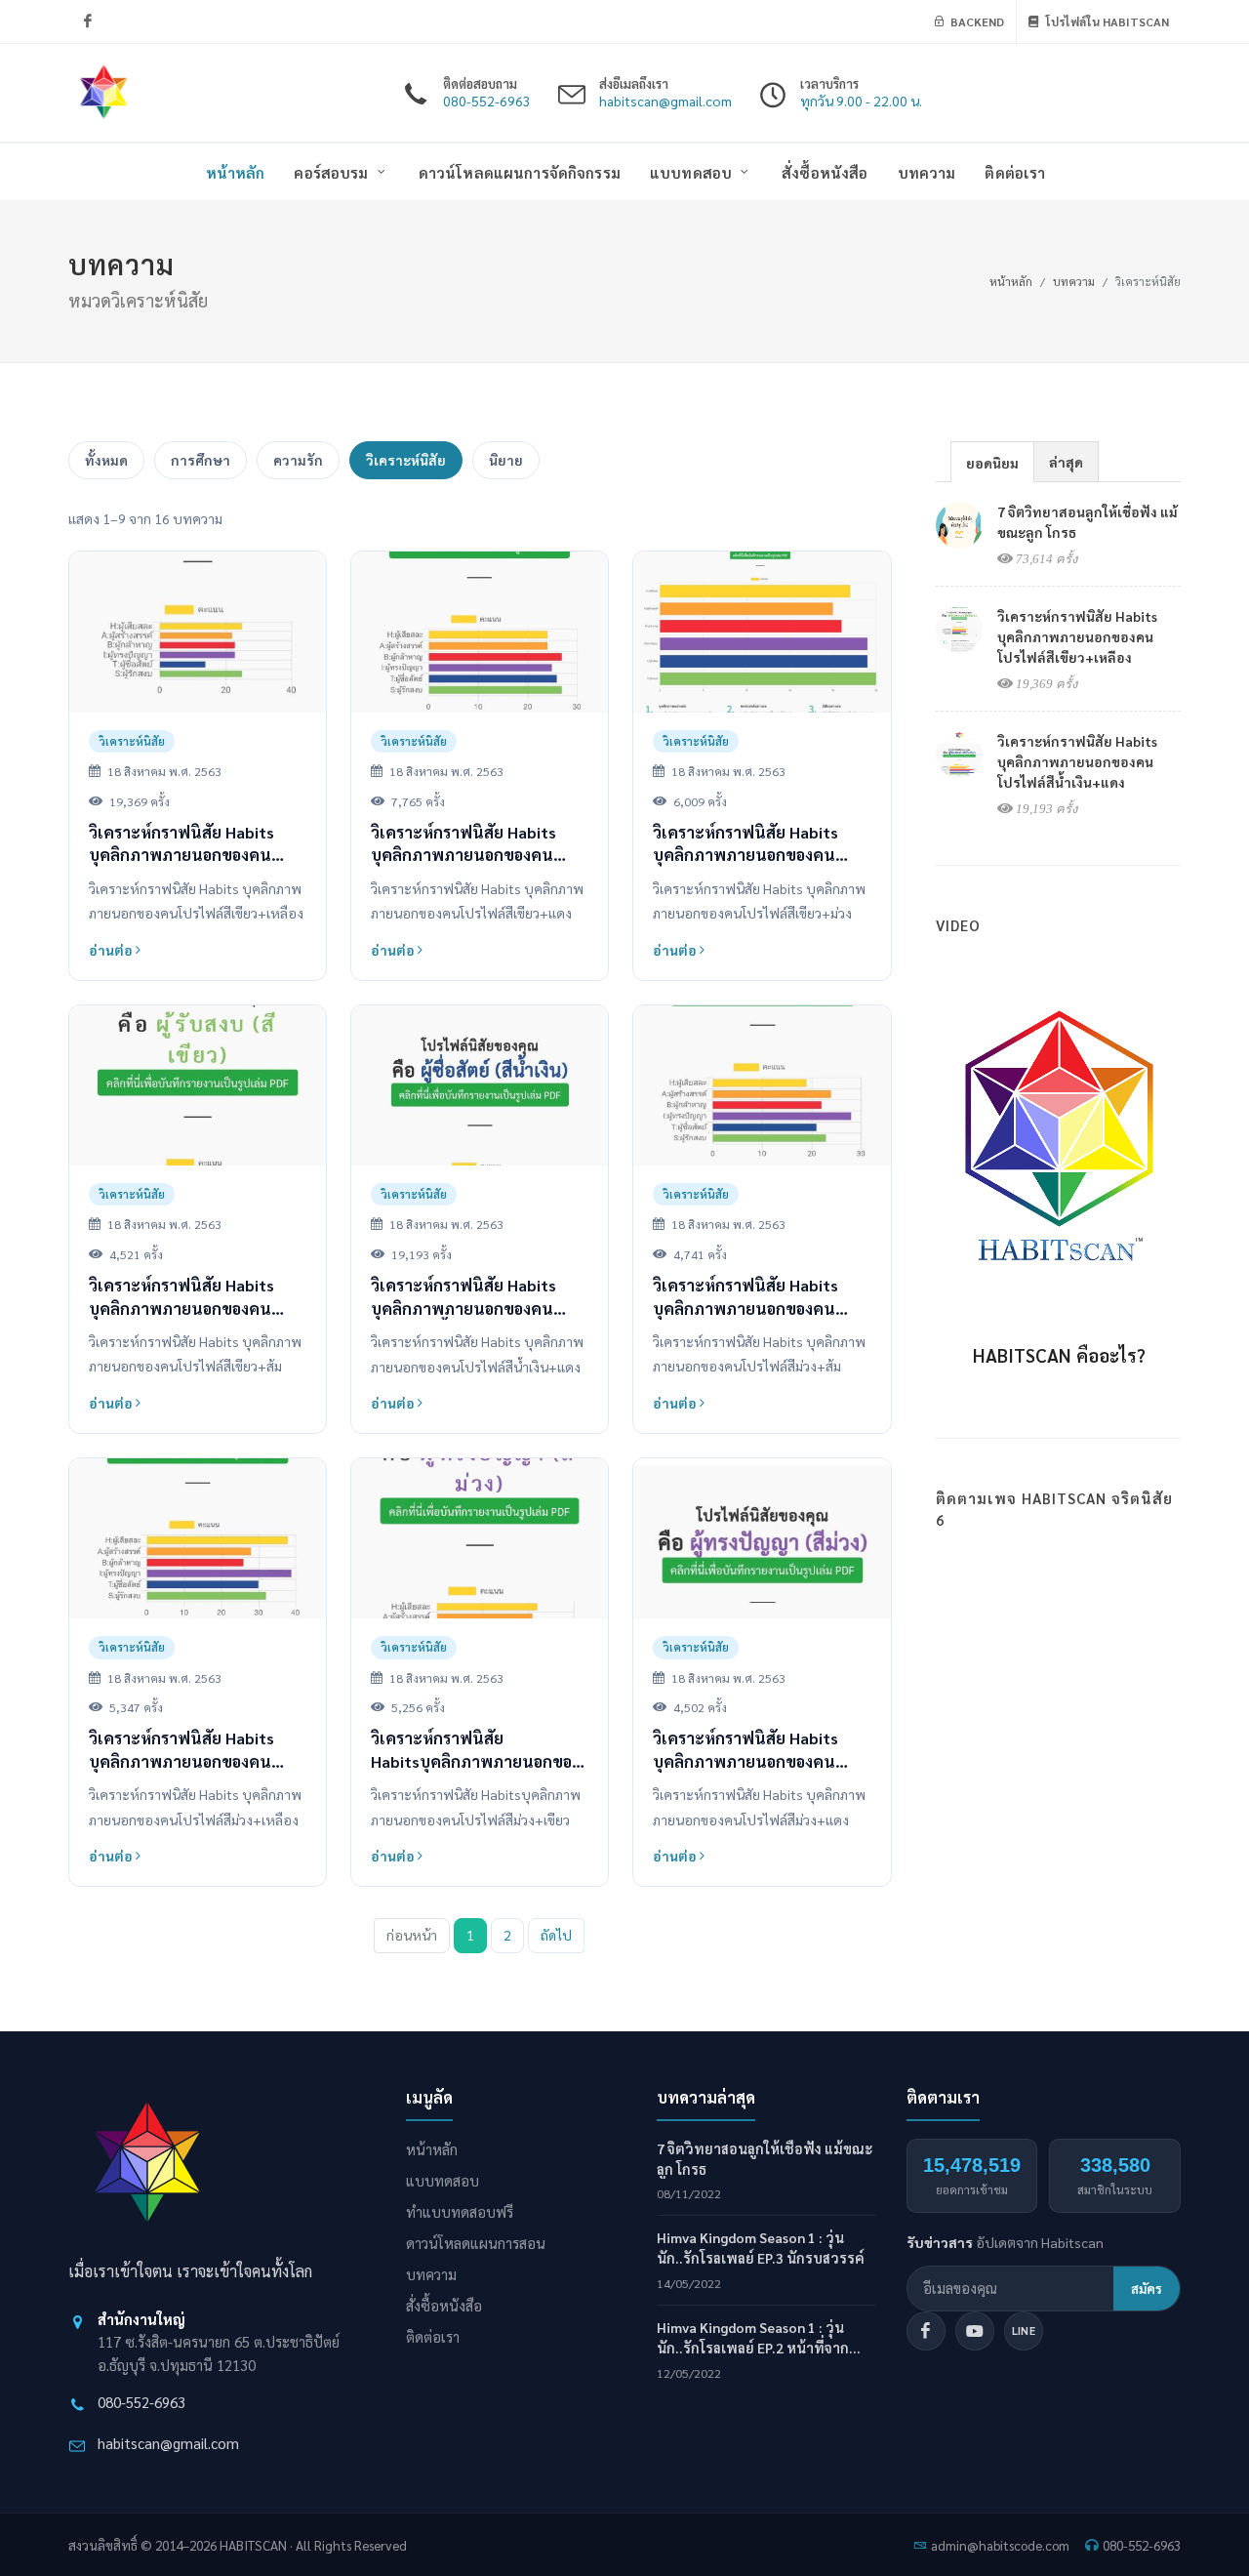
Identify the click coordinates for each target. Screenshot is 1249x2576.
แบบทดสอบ (443, 2180)
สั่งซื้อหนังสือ (444, 2305)
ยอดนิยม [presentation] (992, 463)
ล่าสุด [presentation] (1066, 462)
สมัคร (1147, 2288)
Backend (976, 21)
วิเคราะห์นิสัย (406, 460)
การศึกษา (201, 460)
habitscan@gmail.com (168, 2443)
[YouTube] (975, 2331)
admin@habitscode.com (1000, 2545)
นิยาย (506, 460)
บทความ (1074, 281)
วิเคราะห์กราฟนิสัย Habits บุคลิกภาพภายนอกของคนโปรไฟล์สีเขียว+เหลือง (1077, 636)
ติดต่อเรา (433, 2336)
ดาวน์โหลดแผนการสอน (476, 2243)
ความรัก (298, 460)
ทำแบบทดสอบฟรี (460, 2211)
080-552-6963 (141, 2402)
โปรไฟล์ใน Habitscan (1106, 21)
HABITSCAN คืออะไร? (1059, 1355)
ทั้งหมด (106, 460)
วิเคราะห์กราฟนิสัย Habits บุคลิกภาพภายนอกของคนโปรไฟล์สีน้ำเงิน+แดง (1077, 761)
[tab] (992, 461)
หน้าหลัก (1011, 281)
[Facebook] (88, 21)
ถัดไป (556, 1935)
